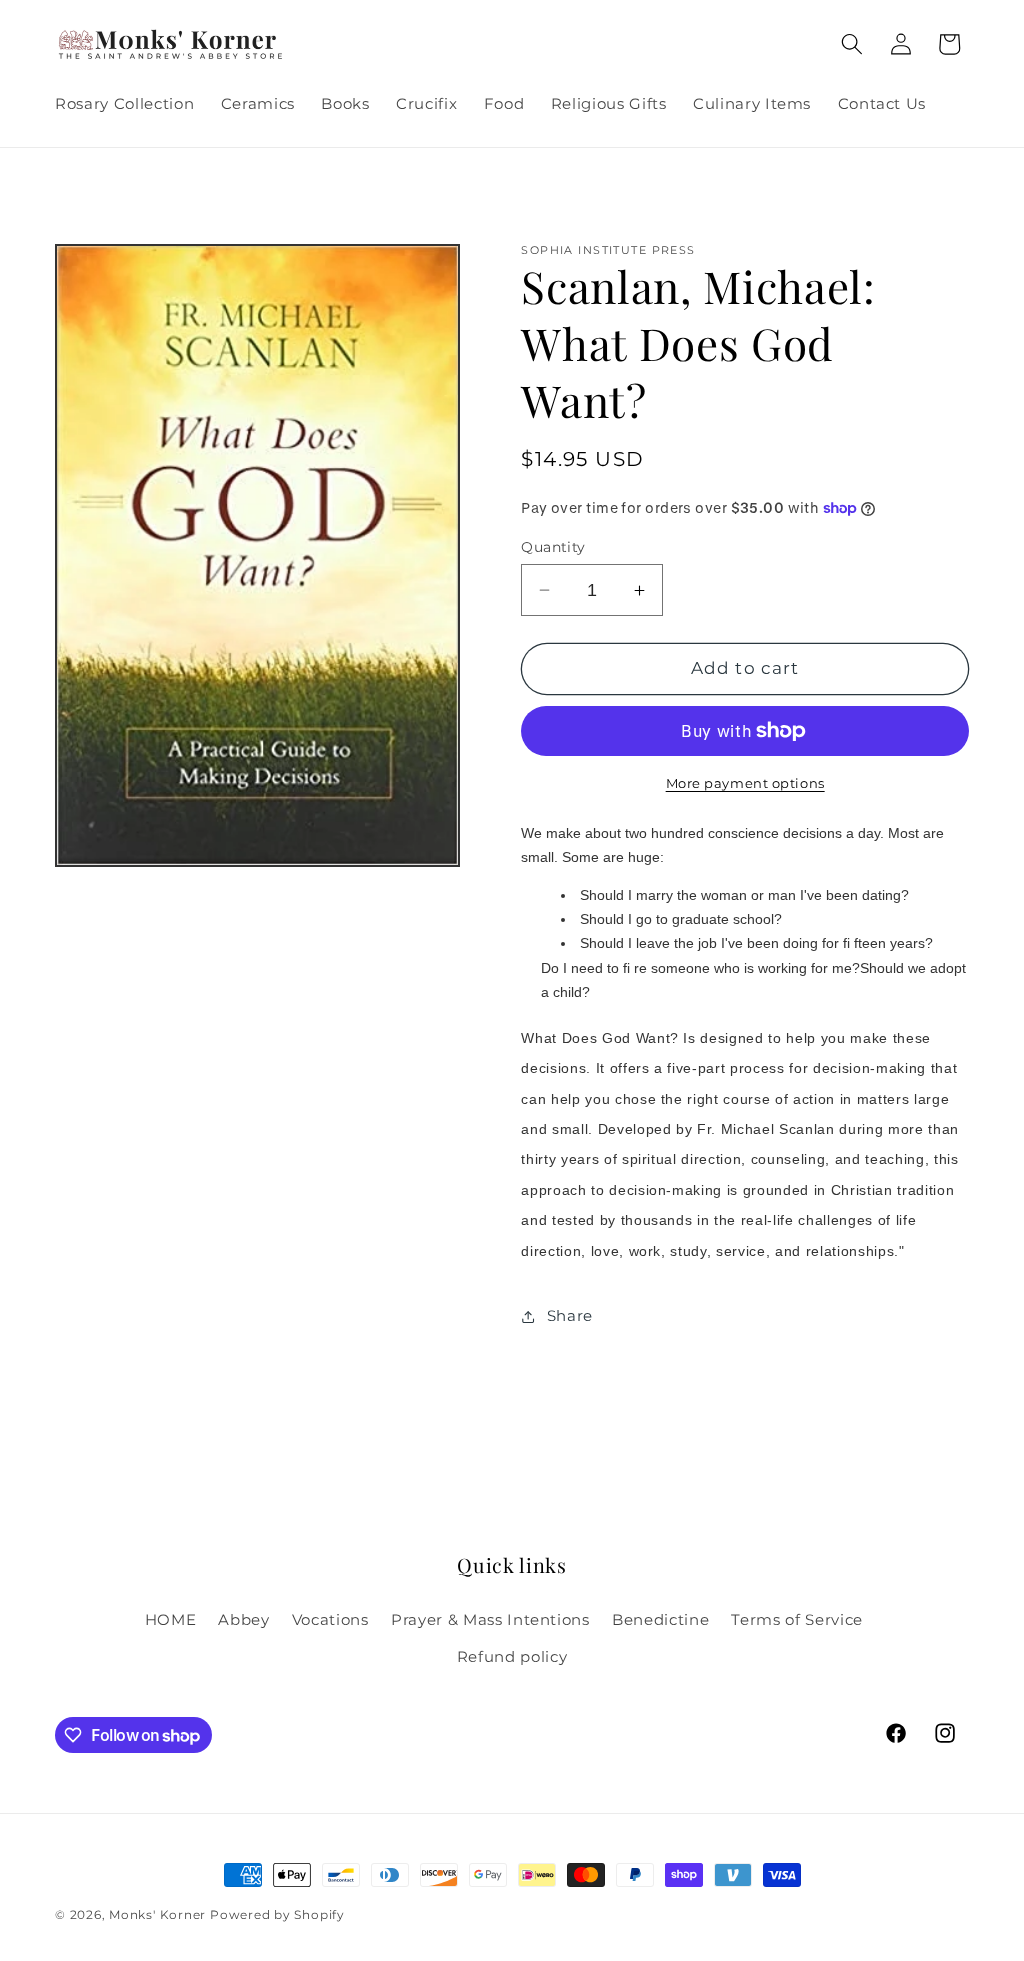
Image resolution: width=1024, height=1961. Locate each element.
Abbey (243, 1619)
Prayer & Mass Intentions (490, 1619)
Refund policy (512, 1656)
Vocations (330, 1619)
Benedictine (660, 1619)
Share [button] (570, 1315)
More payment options (745, 783)
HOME (171, 1619)
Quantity (553, 547)
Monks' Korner (157, 1914)
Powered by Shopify (277, 1914)
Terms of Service (797, 1619)
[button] (852, 44)
